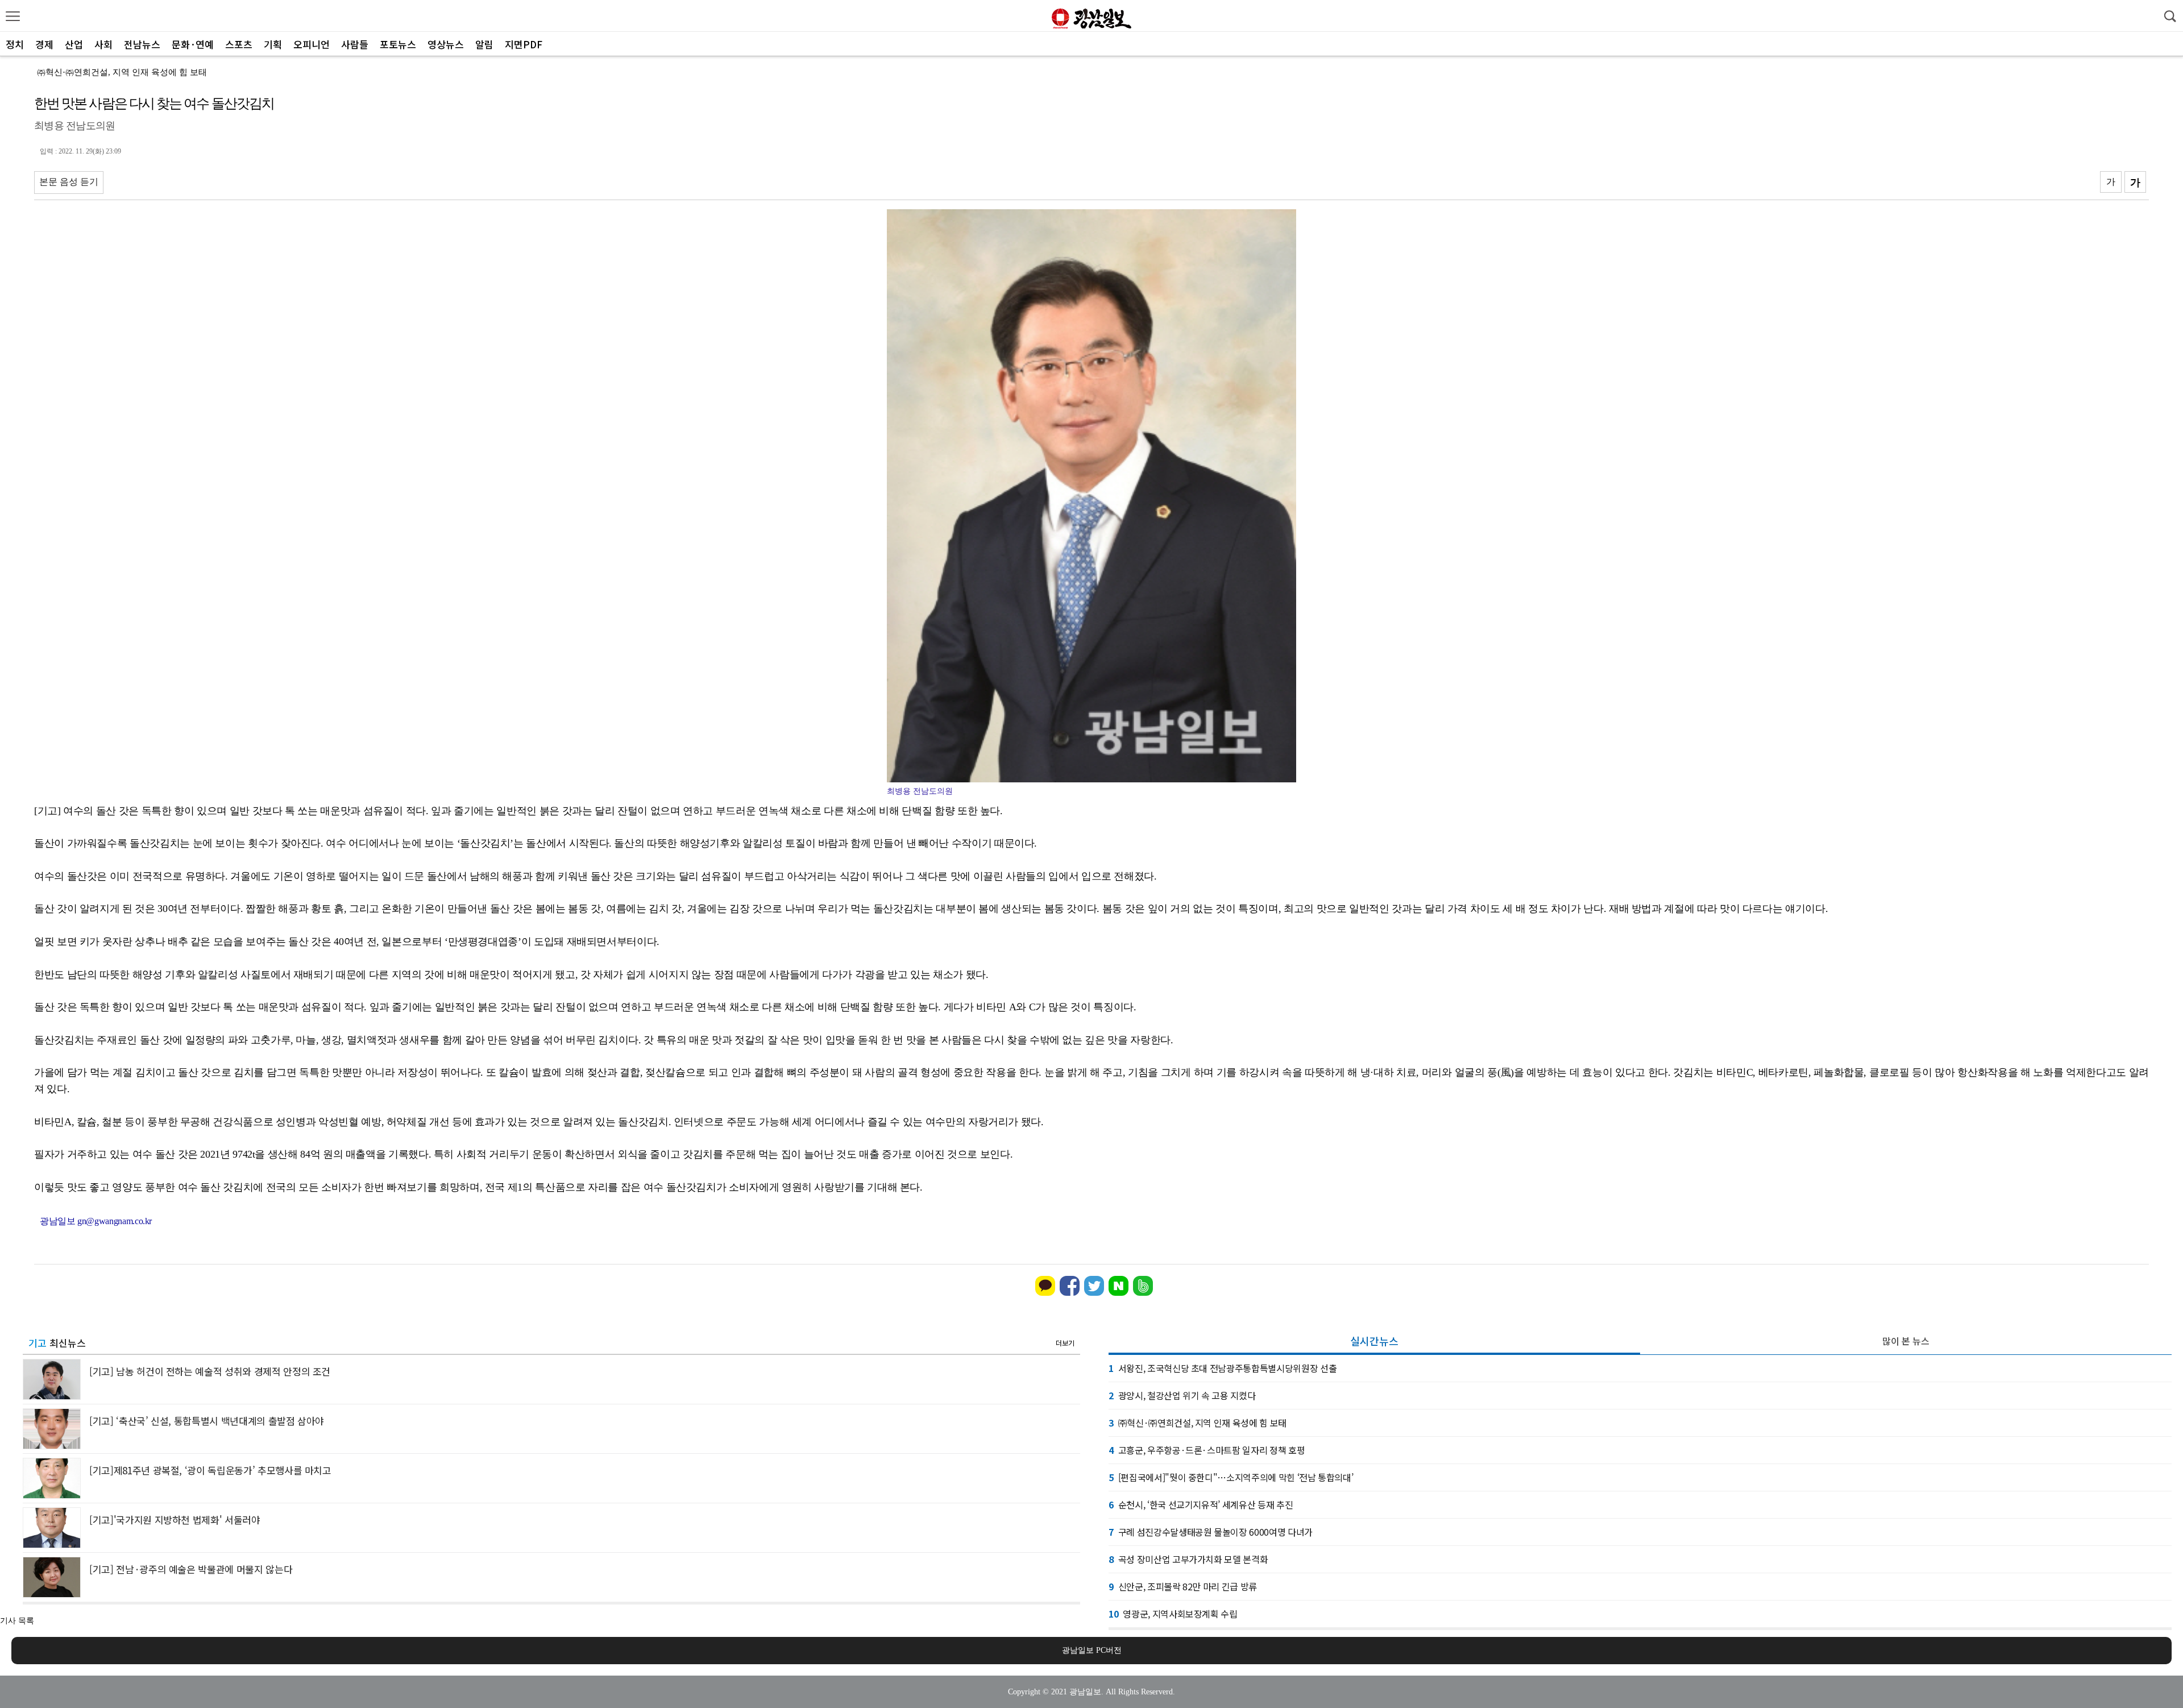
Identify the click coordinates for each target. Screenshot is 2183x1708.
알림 (484, 44)
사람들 (355, 44)
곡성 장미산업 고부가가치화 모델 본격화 (1188, 1559)
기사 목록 (17, 1621)
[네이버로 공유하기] (1119, 1293)
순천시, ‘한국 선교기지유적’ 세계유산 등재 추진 (1201, 1504)
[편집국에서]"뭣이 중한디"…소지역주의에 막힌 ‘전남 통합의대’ (1231, 1477)
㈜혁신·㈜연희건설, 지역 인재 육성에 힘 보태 (122, 72)
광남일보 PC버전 (1092, 1650)
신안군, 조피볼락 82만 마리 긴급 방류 (1183, 1586)
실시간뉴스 (1374, 1341)
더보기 (1065, 1343)
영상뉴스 (446, 44)
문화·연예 (193, 44)
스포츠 (239, 44)
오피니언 (312, 44)
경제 (44, 44)
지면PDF (524, 44)
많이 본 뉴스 (1906, 1341)
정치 (15, 44)
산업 (74, 44)
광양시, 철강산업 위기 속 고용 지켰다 (1182, 1395)
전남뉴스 (142, 44)
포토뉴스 (398, 44)
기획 (273, 44)
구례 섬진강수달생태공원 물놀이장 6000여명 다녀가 (1211, 1532)
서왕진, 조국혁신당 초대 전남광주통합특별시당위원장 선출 (1223, 1368)
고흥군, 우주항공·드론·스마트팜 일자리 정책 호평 (1207, 1450)
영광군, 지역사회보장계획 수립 (1173, 1614)
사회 (103, 44)
